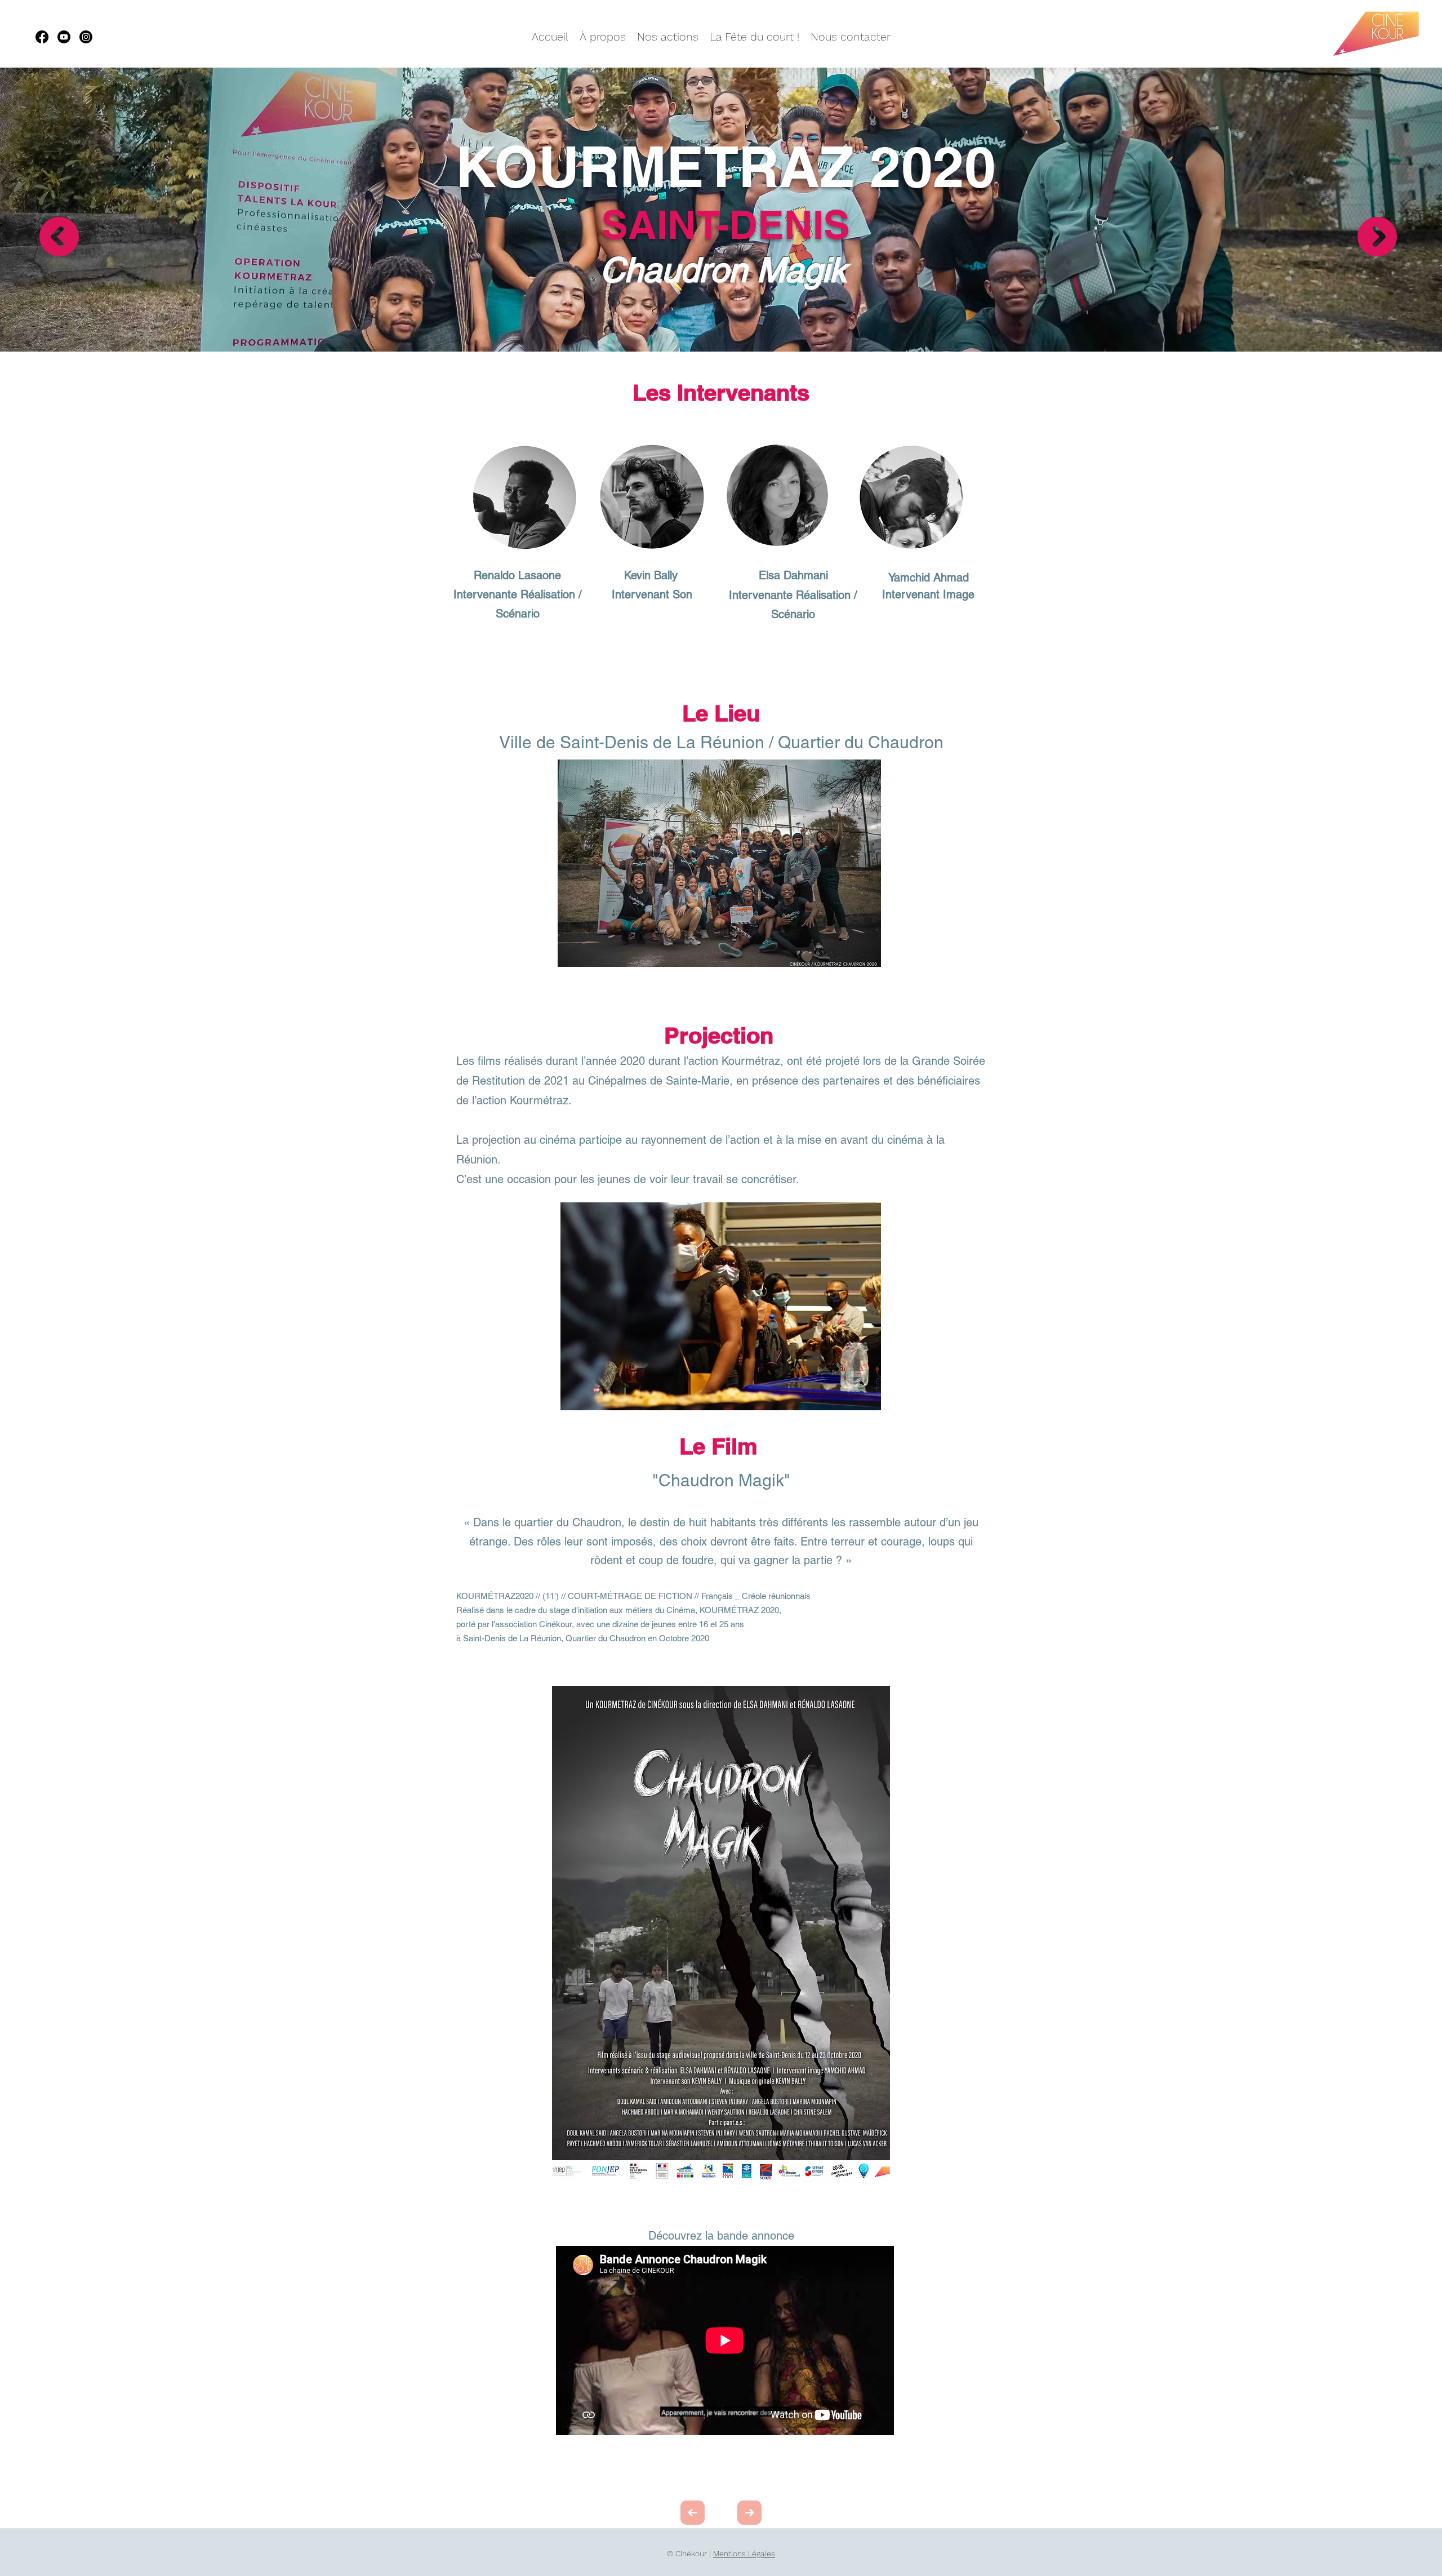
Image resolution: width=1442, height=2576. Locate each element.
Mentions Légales (744, 2553)
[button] (719, 863)
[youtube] (64, 37)
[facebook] (42, 37)
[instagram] (86, 37)
